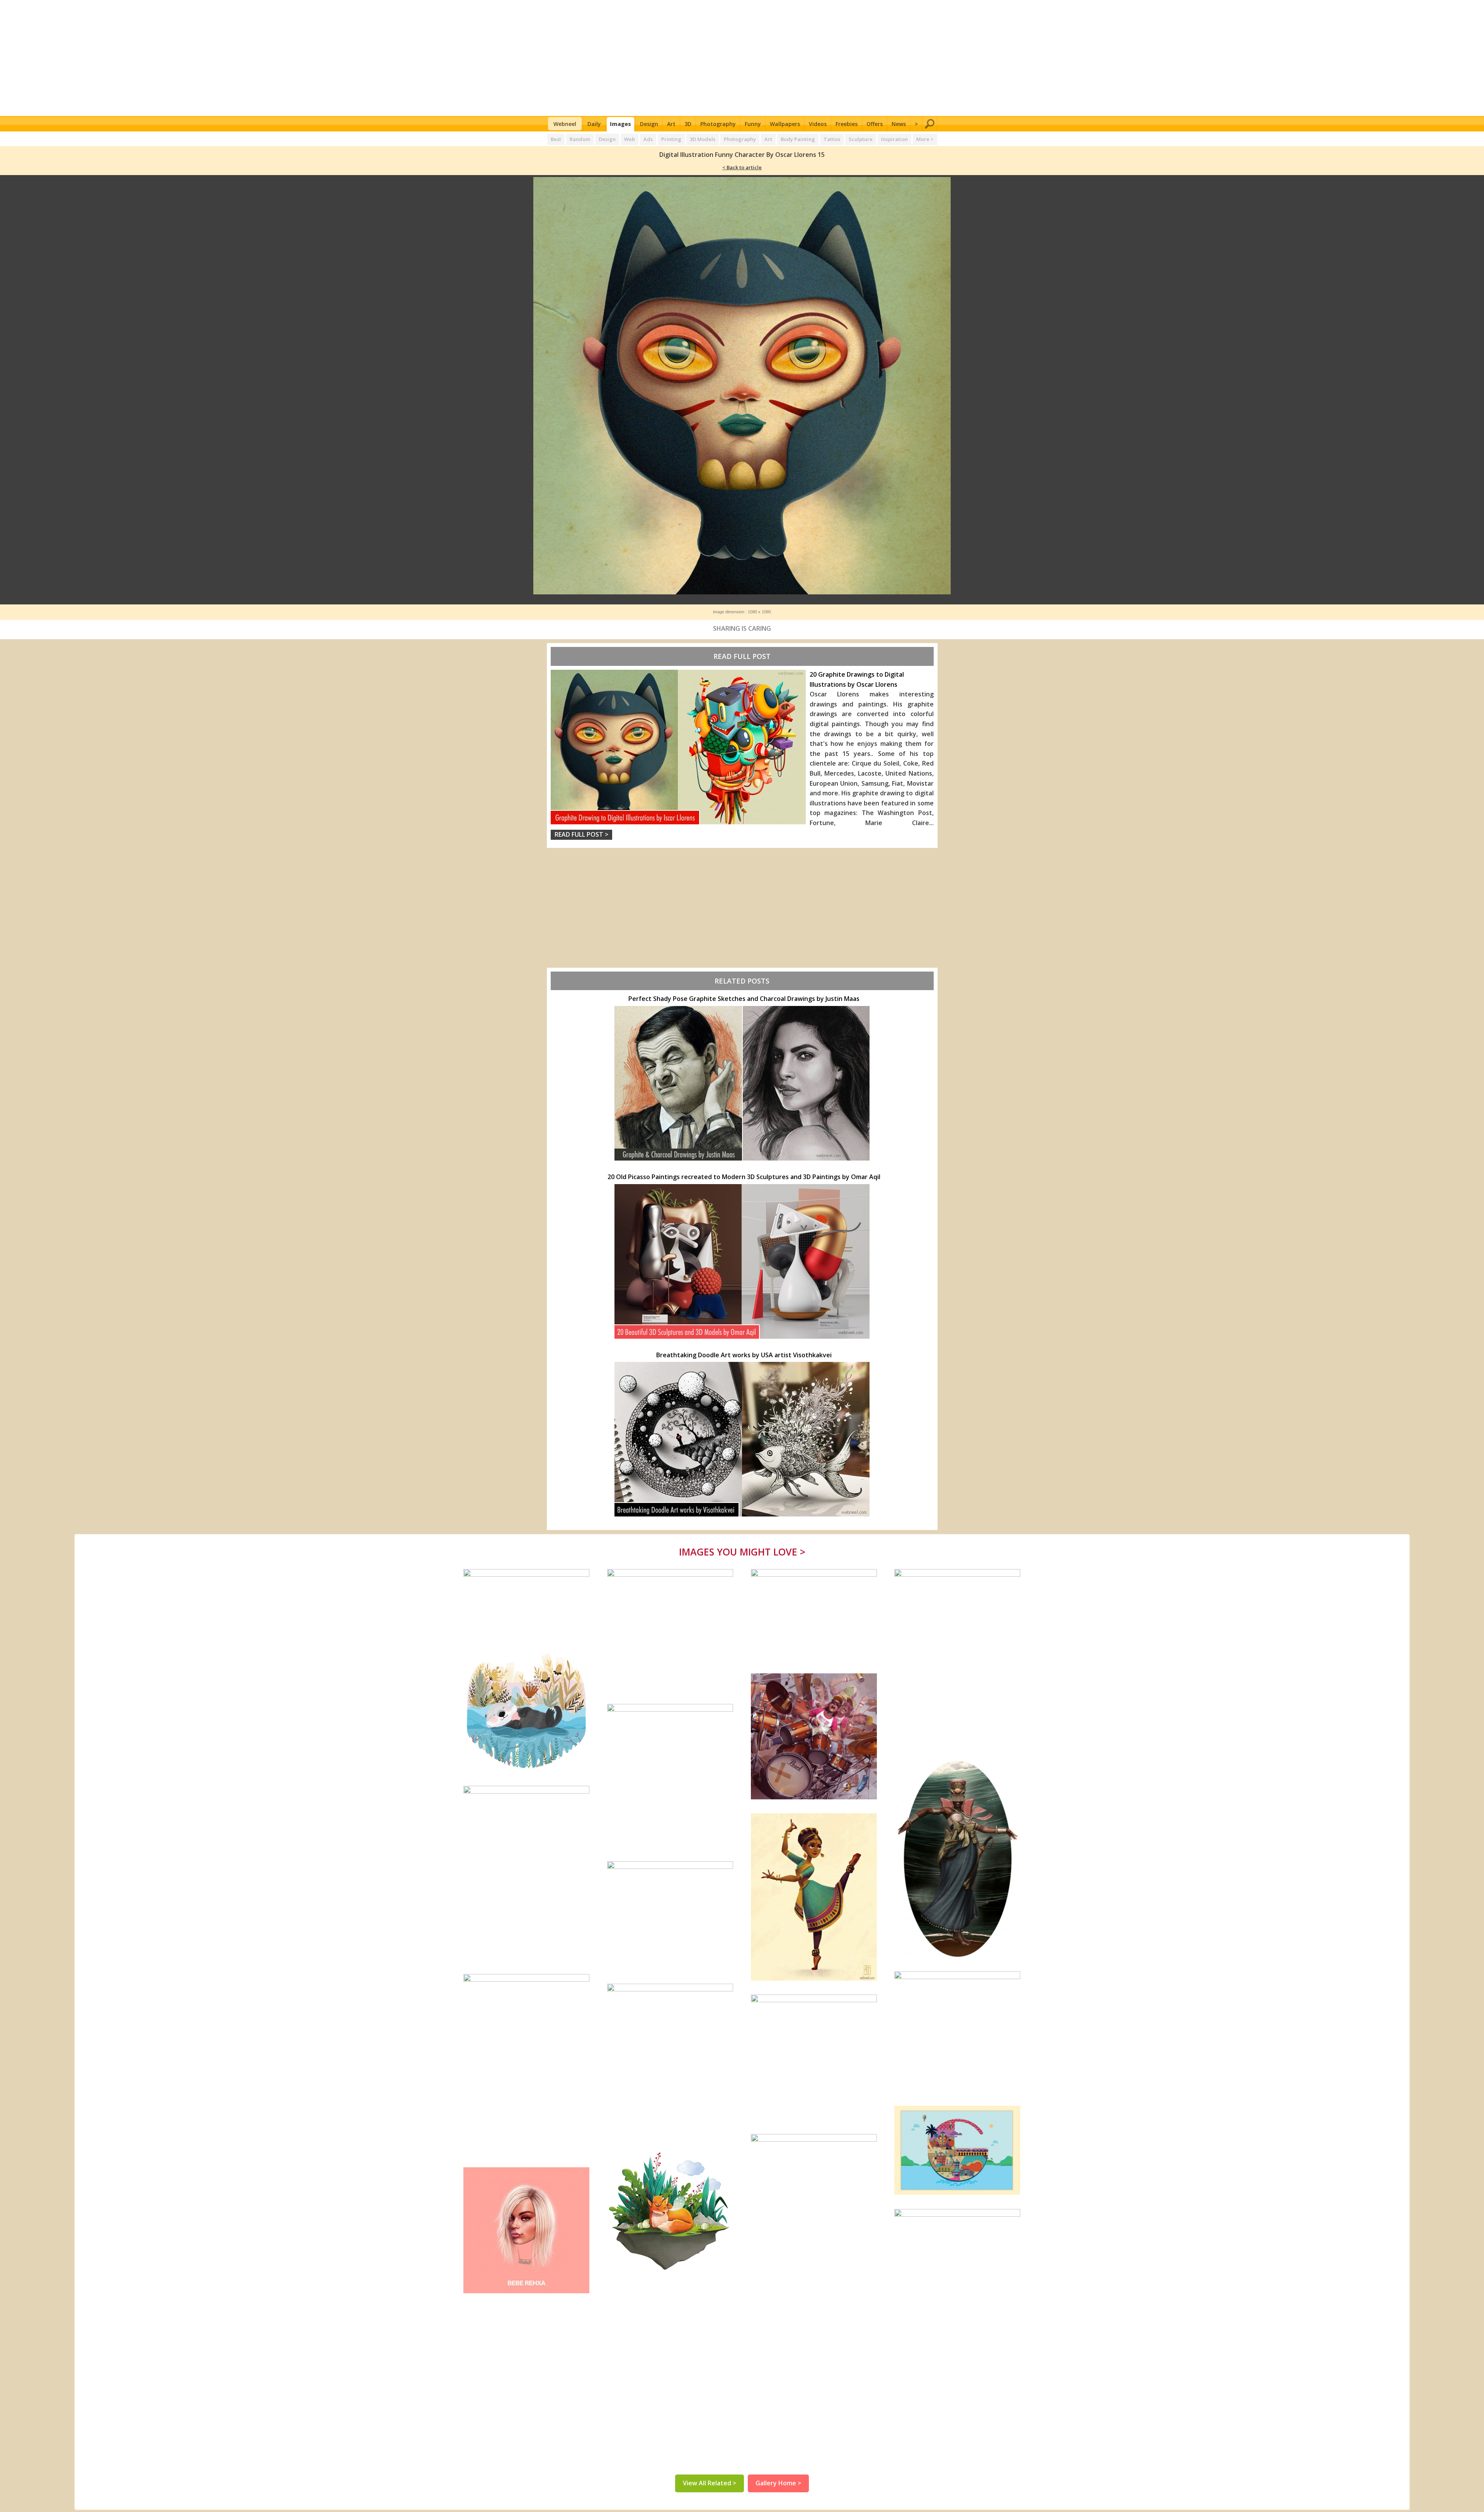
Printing (671, 139)
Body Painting (798, 139)
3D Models (703, 139)
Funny (753, 124)
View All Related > (710, 2483)
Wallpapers (785, 124)
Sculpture (861, 139)
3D (688, 124)
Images (620, 124)
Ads (648, 139)
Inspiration (894, 139)
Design (649, 124)
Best (556, 139)
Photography (718, 124)
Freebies (847, 124)
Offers (875, 124)
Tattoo (832, 139)
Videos (818, 124)
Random (580, 139)
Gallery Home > (778, 2483)
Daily (594, 124)
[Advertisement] (742, 58)
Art (671, 124)
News (899, 124)
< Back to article (742, 167)
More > (925, 139)
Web (630, 139)
